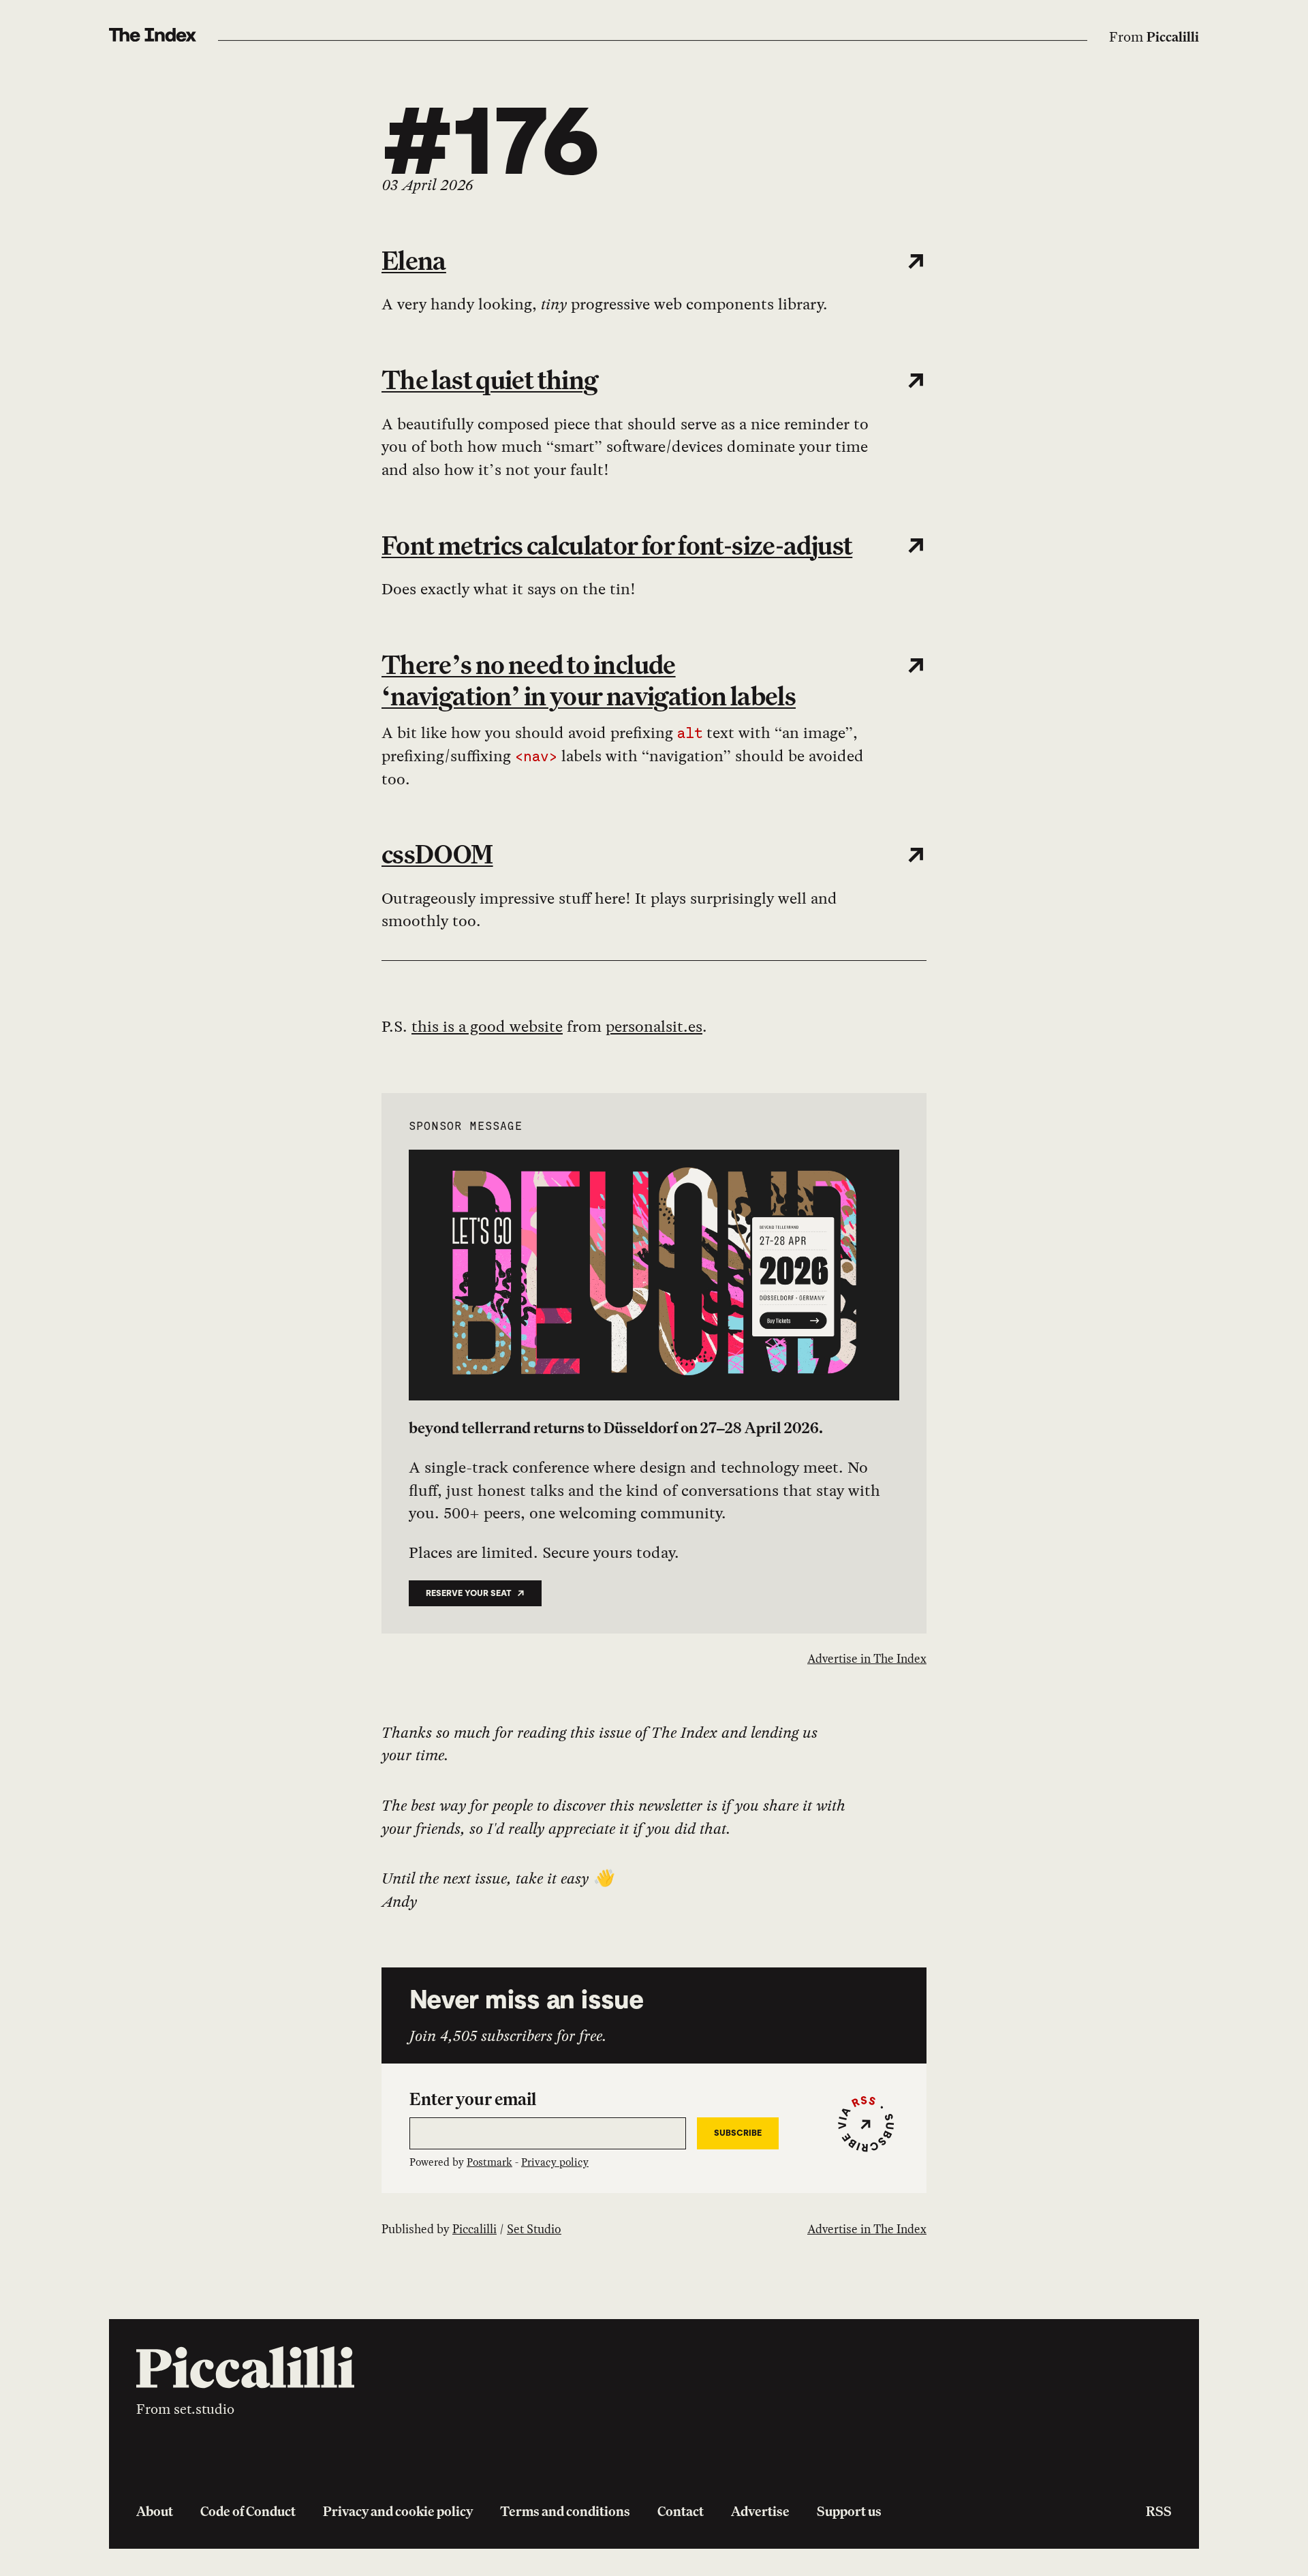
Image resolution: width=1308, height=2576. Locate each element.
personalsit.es (654, 1026)
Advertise (760, 2511)
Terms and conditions (565, 2511)
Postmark (489, 2162)
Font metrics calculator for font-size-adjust (617, 545)
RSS (1159, 2511)
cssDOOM (437, 854)
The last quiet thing (489, 380)
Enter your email (473, 2099)
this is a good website (487, 1026)
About (155, 2511)
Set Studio (534, 2229)
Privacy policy (555, 2162)
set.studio (204, 2409)
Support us (849, 2511)
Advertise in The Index (867, 1658)
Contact (681, 2511)
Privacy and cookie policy (398, 2511)
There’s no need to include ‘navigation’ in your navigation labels (589, 680)
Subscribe (738, 2133)
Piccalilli (1173, 37)
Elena (414, 260)
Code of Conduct (248, 2511)
